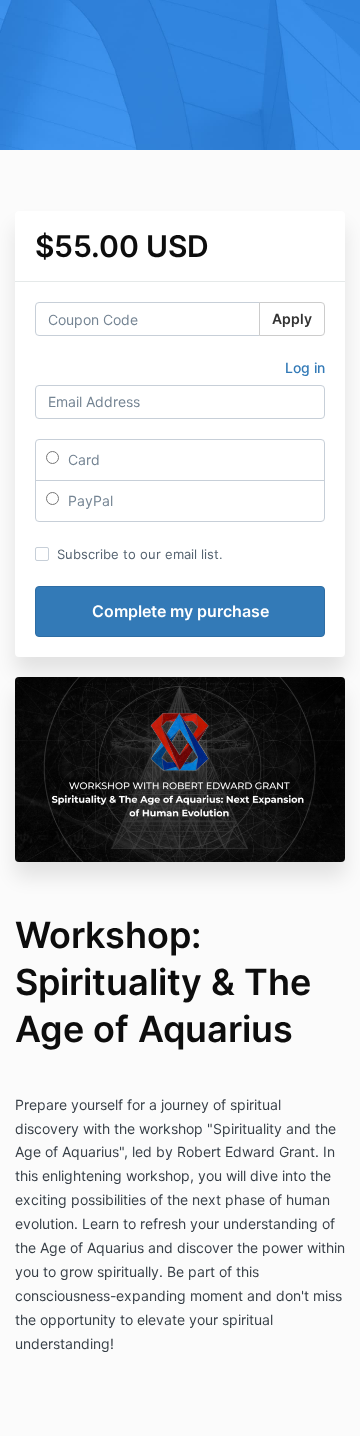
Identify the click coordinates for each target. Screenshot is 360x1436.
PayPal (88, 500)
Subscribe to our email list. (140, 554)
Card (82, 459)
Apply (292, 318)
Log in (305, 367)
